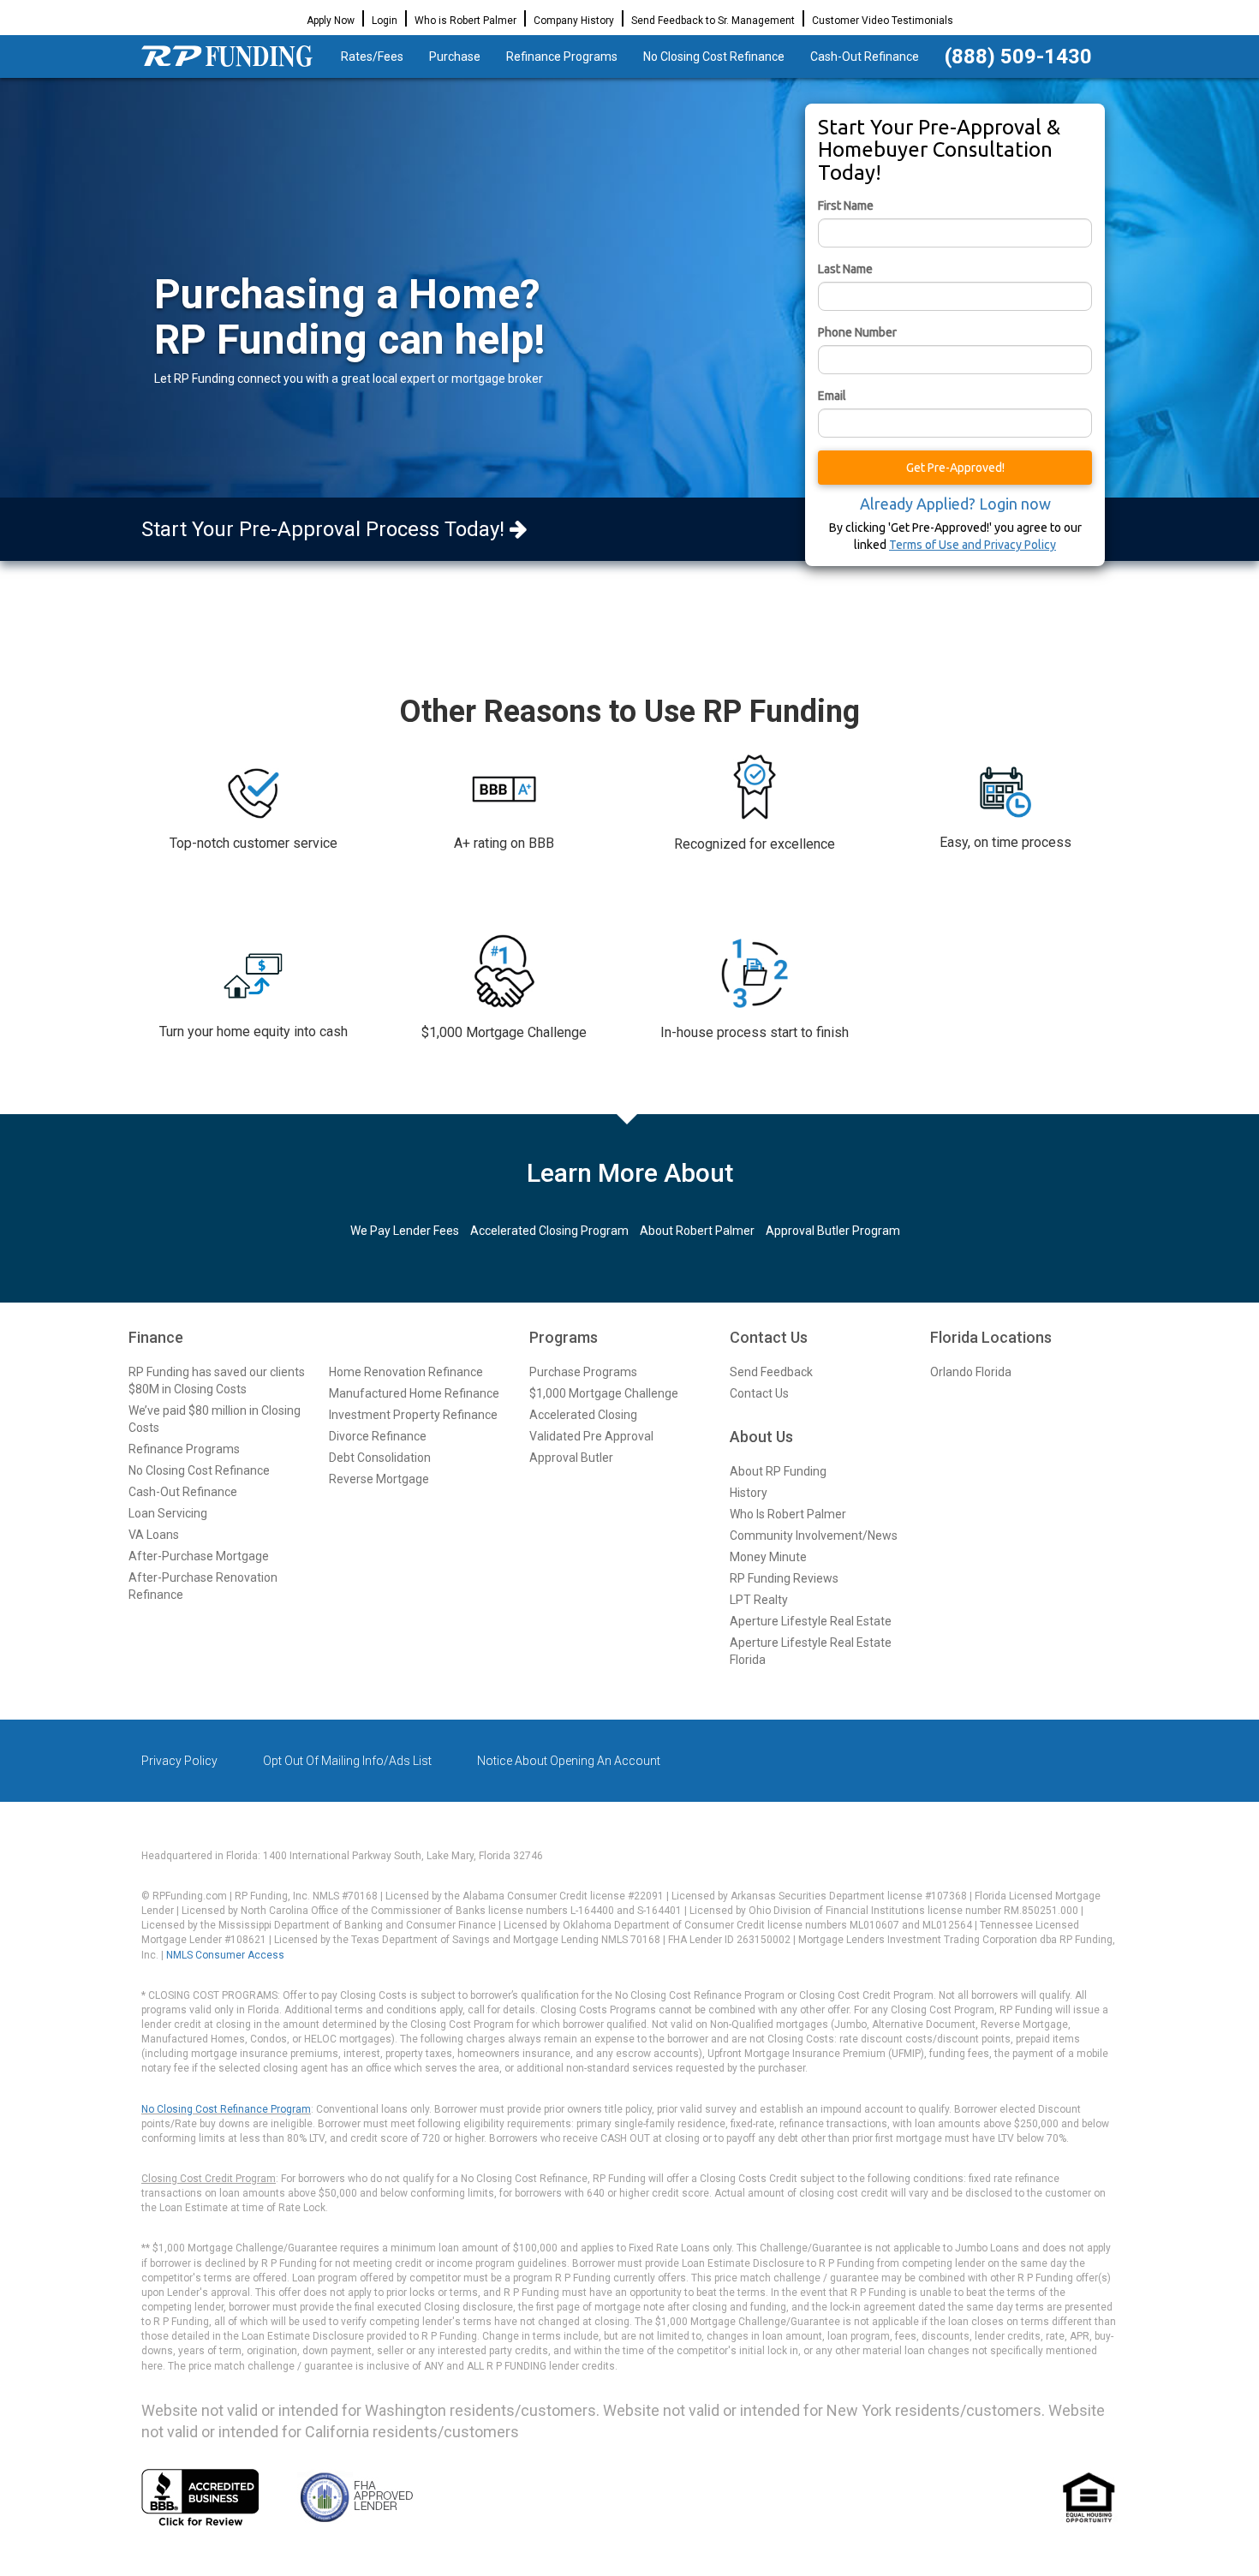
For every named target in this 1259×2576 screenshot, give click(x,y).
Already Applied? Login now (955, 504)
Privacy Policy (179, 1761)
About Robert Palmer (697, 1231)
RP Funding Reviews (784, 1578)
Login (385, 21)
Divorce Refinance (378, 1436)
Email (832, 396)
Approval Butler (571, 1458)
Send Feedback (771, 1372)
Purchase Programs (583, 1372)
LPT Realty (759, 1600)
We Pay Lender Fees (405, 1231)
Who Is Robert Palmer (788, 1514)
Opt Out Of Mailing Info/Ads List (347, 1761)
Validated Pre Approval (591, 1436)
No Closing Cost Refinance (714, 57)
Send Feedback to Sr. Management (713, 21)
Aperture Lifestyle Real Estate (811, 1621)
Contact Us (759, 1393)
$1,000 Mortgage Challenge (604, 1393)
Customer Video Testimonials (883, 21)
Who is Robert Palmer (465, 21)
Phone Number (857, 332)
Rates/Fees (372, 57)
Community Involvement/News (814, 1535)
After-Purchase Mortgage (199, 1556)
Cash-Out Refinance (865, 57)
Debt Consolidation (380, 1458)
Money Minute (768, 1557)
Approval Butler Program (833, 1231)
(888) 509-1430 (1018, 57)
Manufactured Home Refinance (414, 1393)
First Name (846, 206)
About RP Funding (778, 1471)
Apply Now (331, 21)
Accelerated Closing (583, 1415)
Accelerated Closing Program (549, 1231)
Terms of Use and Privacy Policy (973, 545)
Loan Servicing (168, 1513)
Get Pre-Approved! (955, 468)
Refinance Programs (562, 57)
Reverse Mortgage (379, 1479)
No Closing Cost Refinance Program (226, 2109)
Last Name (845, 269)
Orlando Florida (971, 1372)
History (749, 1493)
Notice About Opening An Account (569, 1761)
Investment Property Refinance (413, 1415)
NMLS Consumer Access (225, 1955)
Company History (574, 21)
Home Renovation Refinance (406, 1372)
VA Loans (154, 1535)
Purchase (455, 57)
